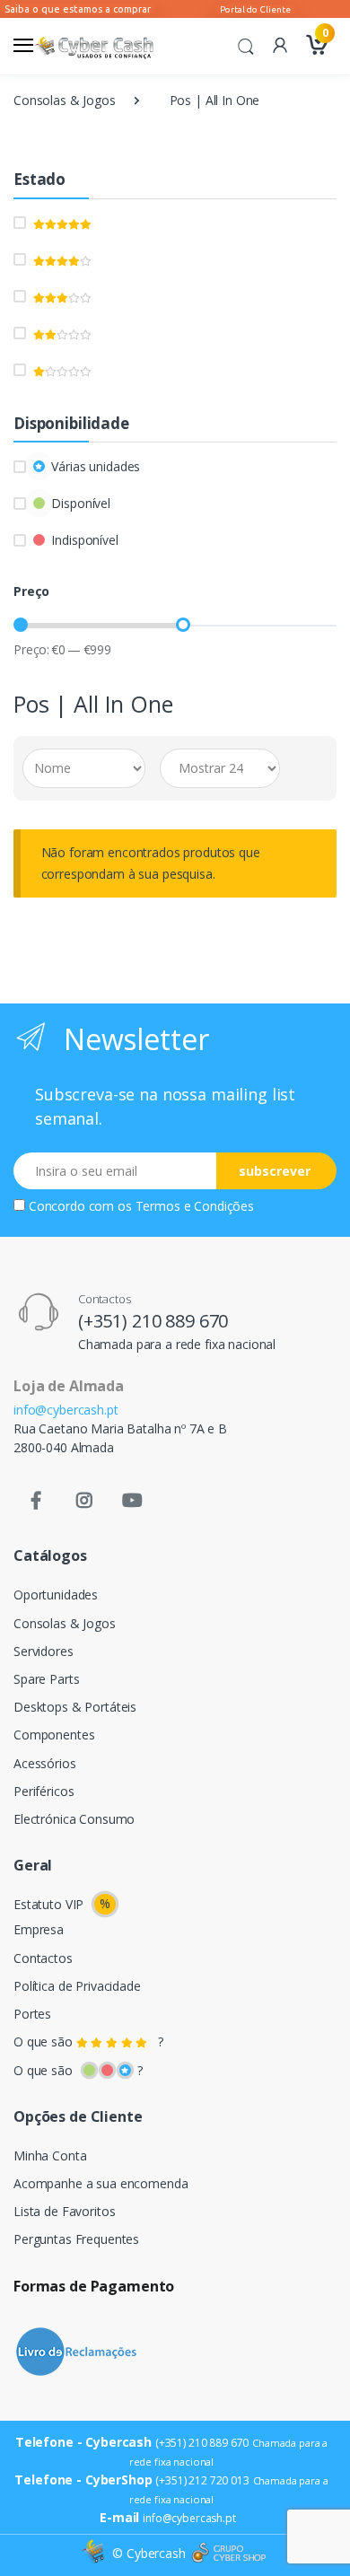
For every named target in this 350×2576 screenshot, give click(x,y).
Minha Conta (50, 2155)
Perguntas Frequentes (76, 2239)
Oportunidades (56, 1595)
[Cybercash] (95, 2553)
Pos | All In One (215, 100)
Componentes (54, 1735)
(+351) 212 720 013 (202, 2480)
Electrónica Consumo (74, 1819)
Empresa (39, 1929)
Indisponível (84, 540)
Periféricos (44, 1791)
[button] (246, 45)
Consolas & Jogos (65, 100)
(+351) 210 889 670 (153, 1321)
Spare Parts (46, 1679)
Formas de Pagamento (94, 2286)
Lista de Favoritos (64, 2211)
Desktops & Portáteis (75, 1707)
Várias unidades (96, 466)
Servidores (44, 1651)
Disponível (81, 503)
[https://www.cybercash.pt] (93, 46)
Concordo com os (141, 1206)
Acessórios (45, 1763)
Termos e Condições (195, 1206)
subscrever (275, 1171)
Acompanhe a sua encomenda (101, 2183)
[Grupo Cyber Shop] (229, 2554)
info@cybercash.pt (66, 1410)
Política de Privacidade (77, 1986)
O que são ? (88, 2042)
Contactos (43, 1958)
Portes (32, 2014)
